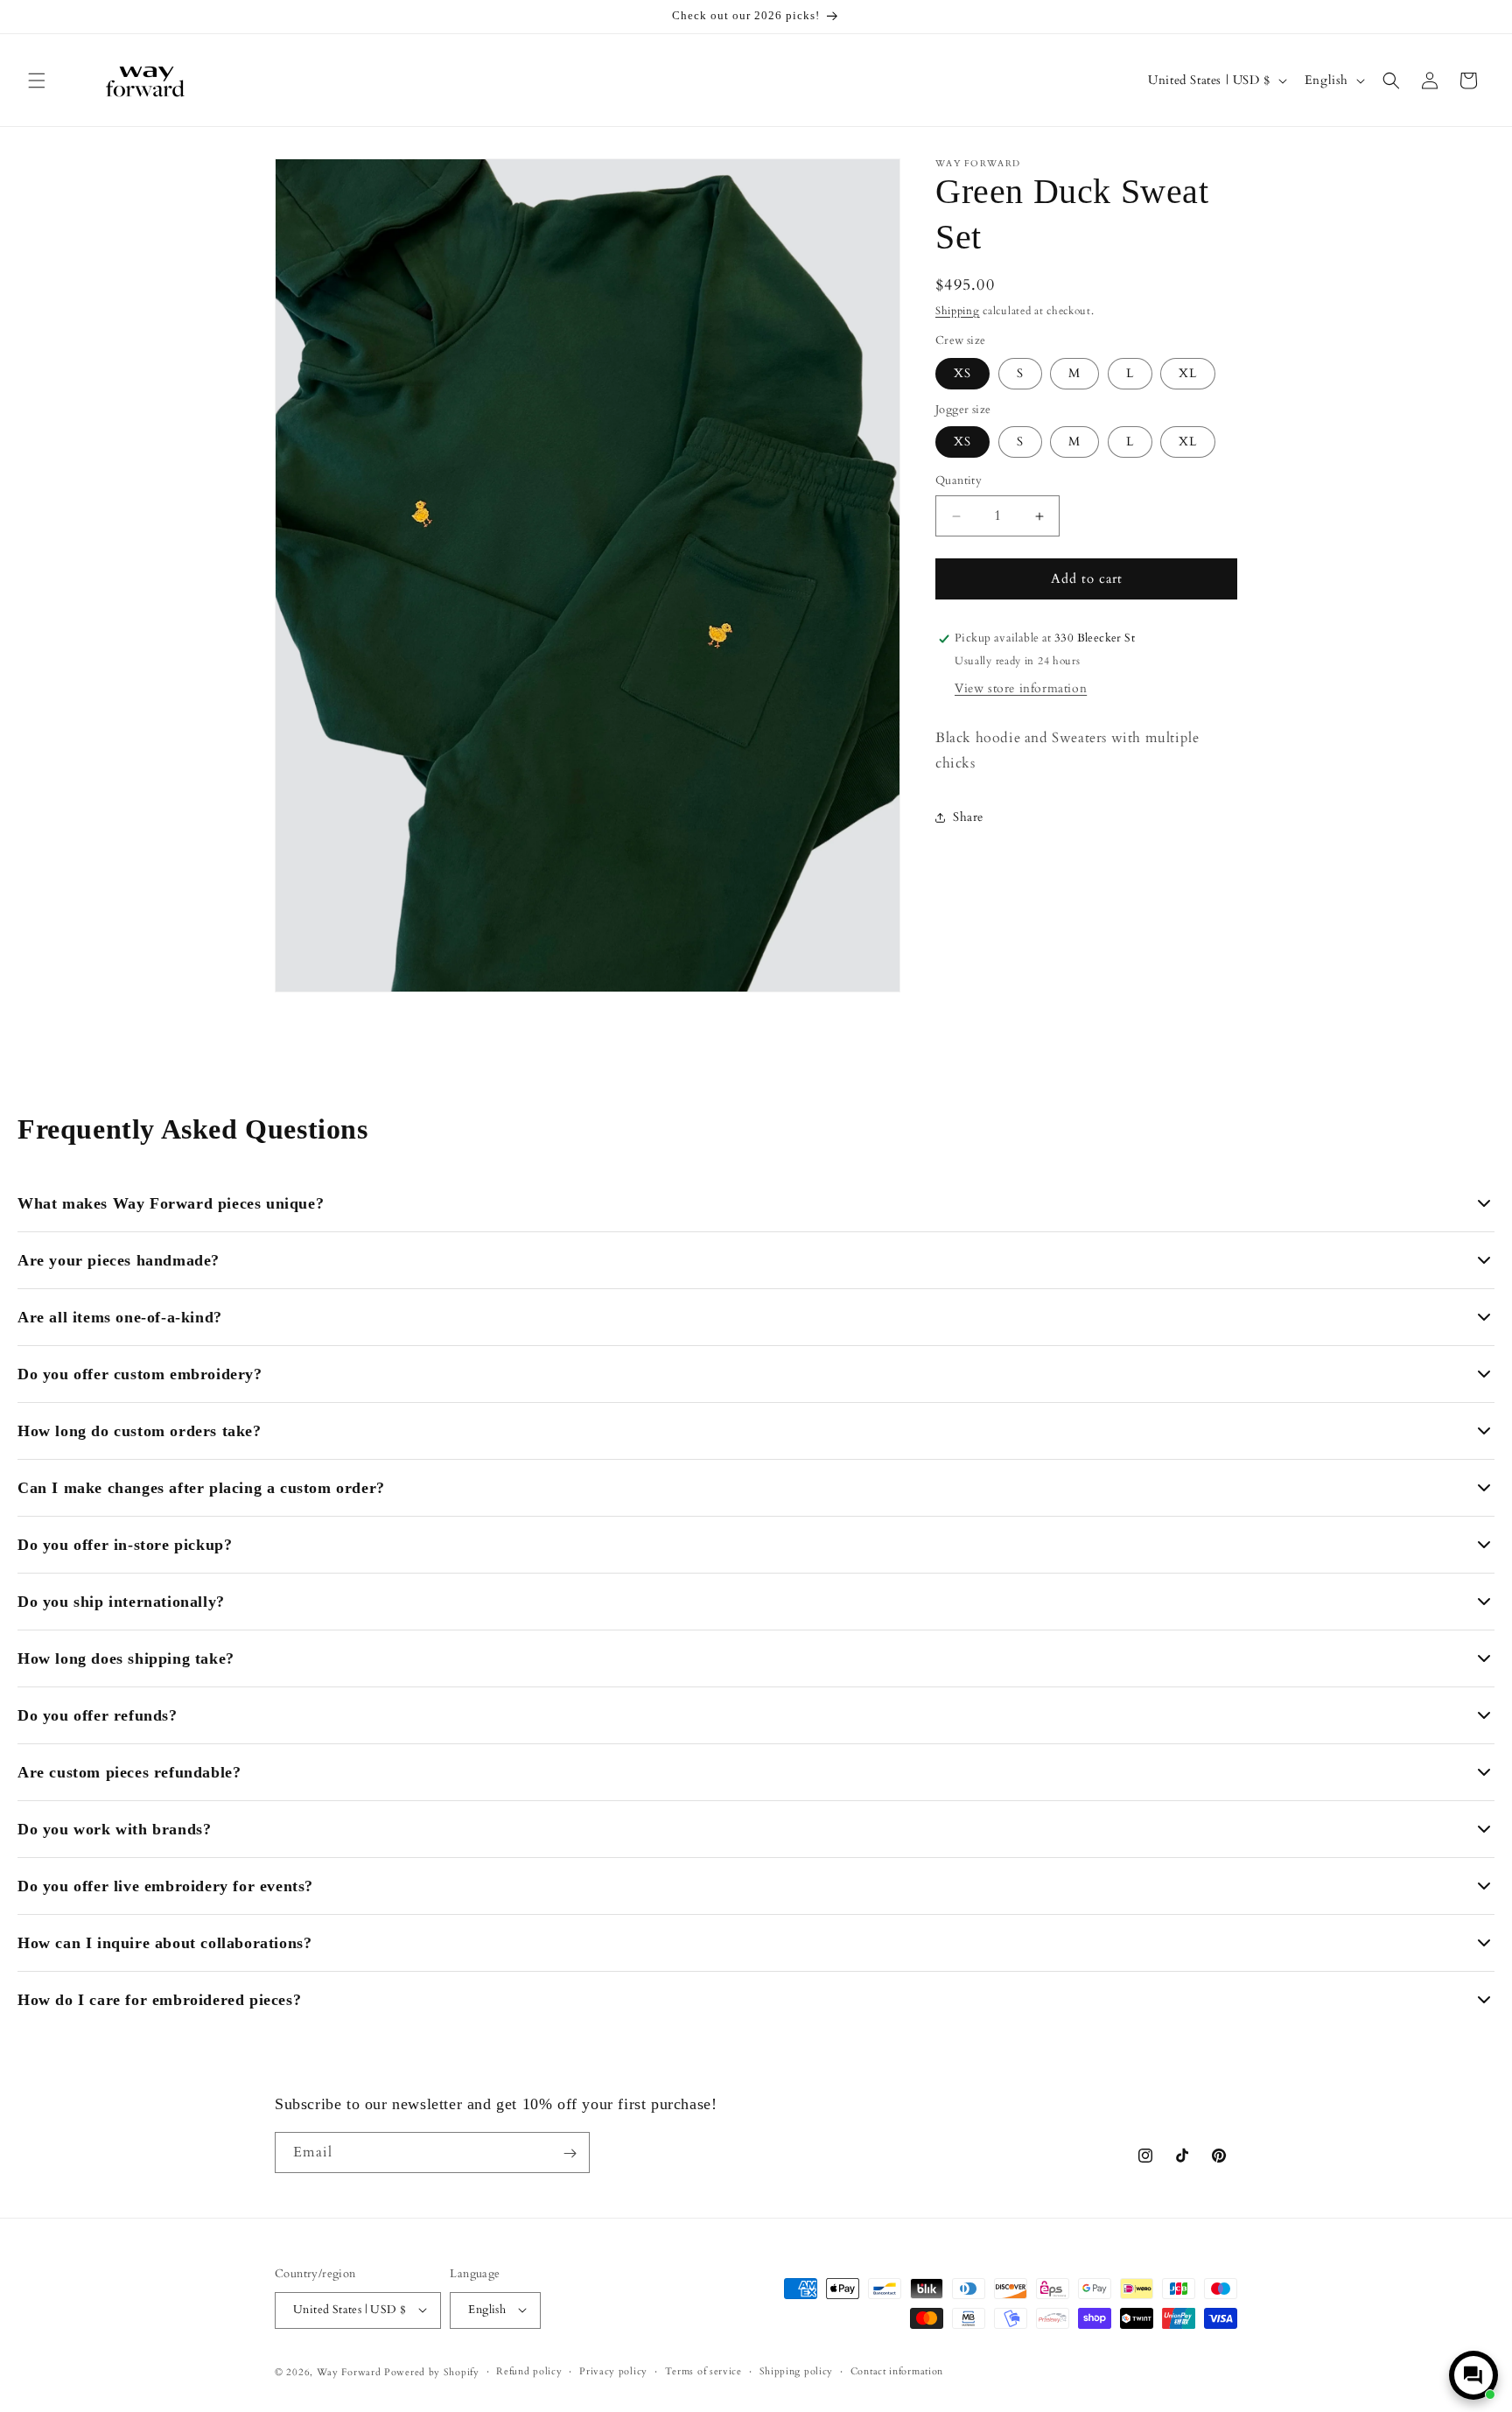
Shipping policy (797, 2370)
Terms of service (703, 2370)
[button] (37, 81)
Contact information (897, 2370)
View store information (1021, 688)
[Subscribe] (570, 2153)
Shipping (958, 311)
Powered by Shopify (432, 2371)
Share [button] (968, 817)
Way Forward (349, 2371)
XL (1188, 373)
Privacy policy (613, 2370)
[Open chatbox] (1473, 2375)
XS (962, 373)
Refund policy (529, 2370)
